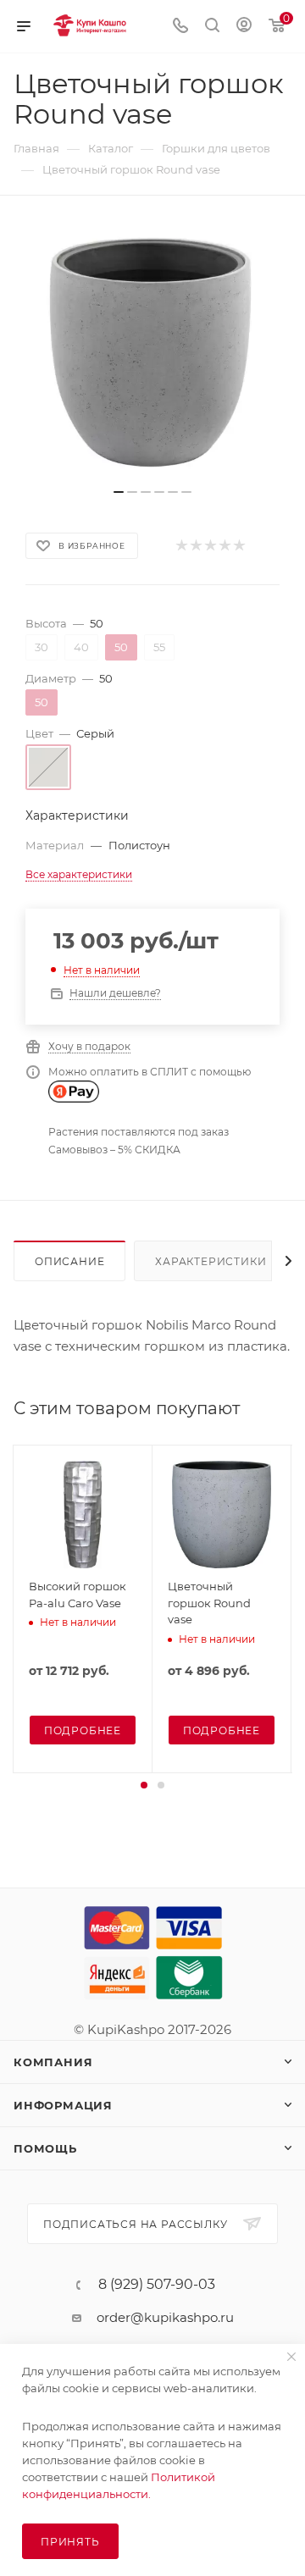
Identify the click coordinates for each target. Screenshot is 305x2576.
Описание (69, 1261)
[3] (210, 546)
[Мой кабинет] (244, 27)
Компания (53, 2062)
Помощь (45, 2148)
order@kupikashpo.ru (165, 2317)
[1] (181, 546)
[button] (144, 1785)
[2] (195, 546)
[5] (238, 546)
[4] (224, 546)
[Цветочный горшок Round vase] (152, 351)
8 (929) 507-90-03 (157, 2285)
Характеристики (211, 1261)
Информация (63, 2105)
